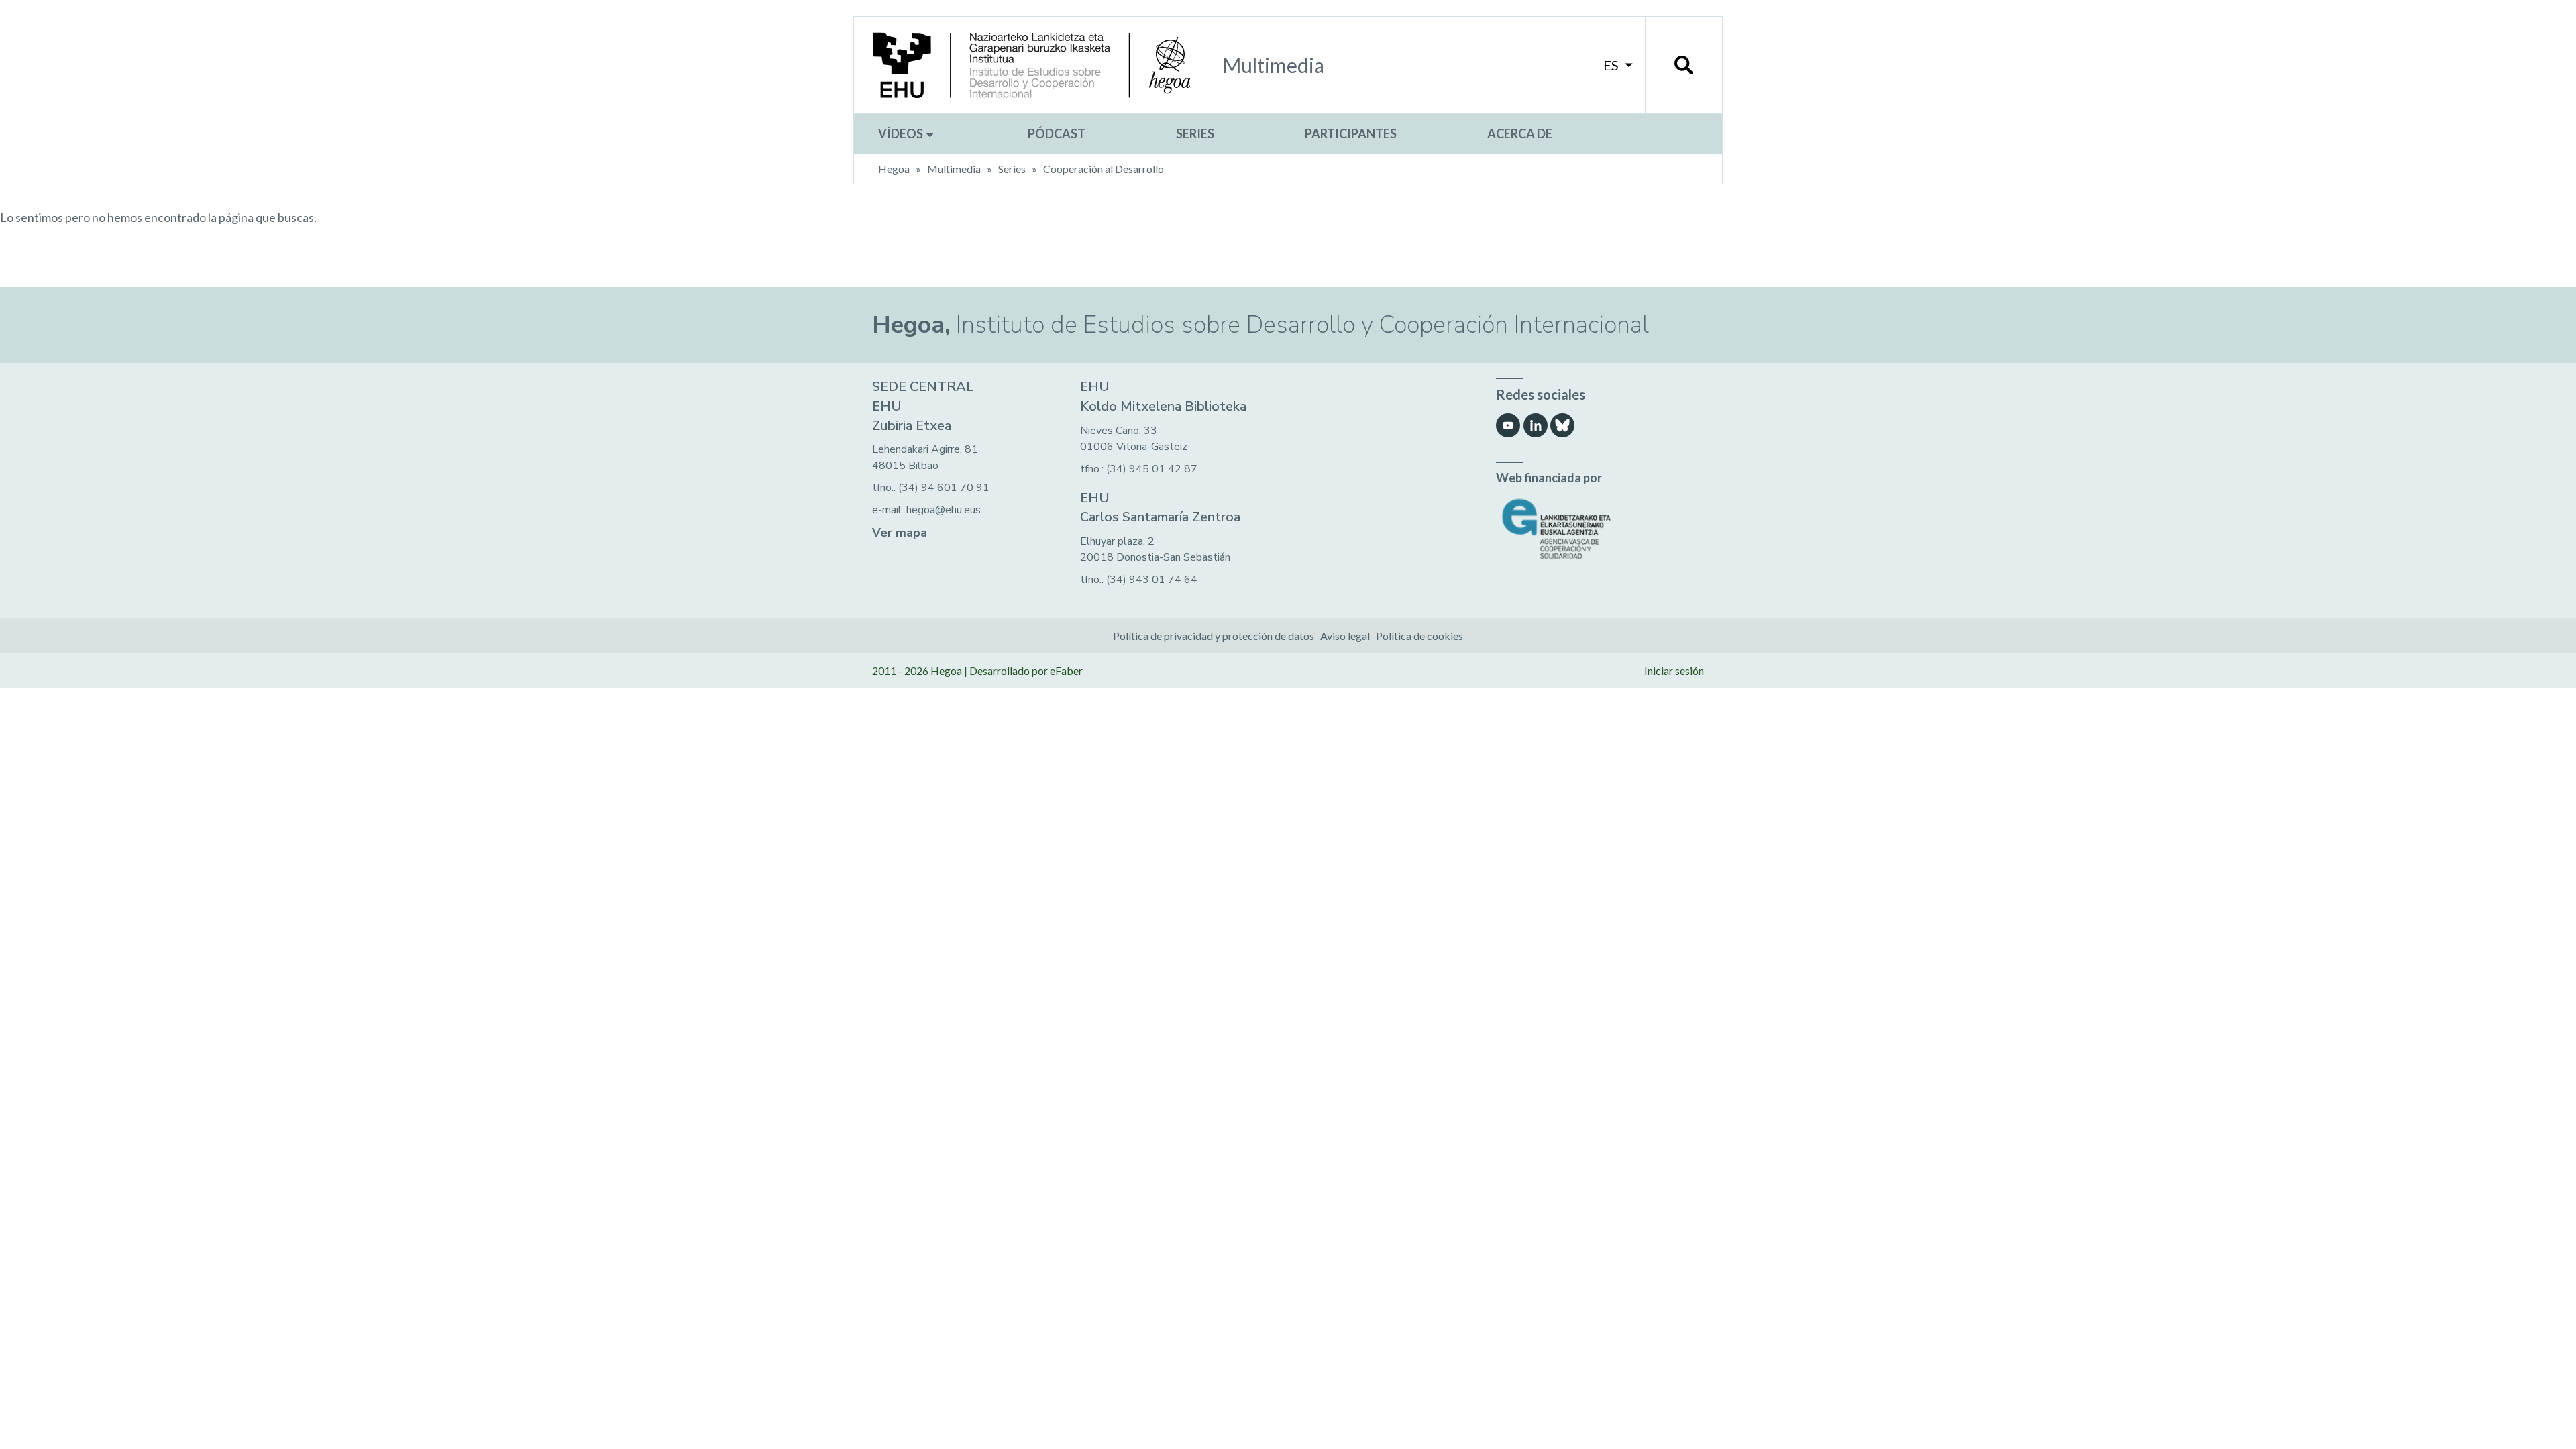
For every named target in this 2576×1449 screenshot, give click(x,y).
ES (1612, 65)
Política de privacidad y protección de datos (1214, 636)
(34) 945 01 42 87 (1152, 469)
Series (1195, 133)
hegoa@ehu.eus (944, 510)
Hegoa (894, 169)
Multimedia (954, 169)
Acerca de (1520, 133)
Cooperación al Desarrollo (1104, 169)
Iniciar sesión (1674, 670)
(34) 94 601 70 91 (944, 488)
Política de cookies (1419, 636)
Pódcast (1057, 133)
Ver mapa (900, 533)
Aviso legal (1345, 636)
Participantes (1351, 133)
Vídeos (902, 133)
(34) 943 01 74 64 (1152, 580)
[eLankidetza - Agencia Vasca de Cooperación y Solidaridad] (1600, 529)
